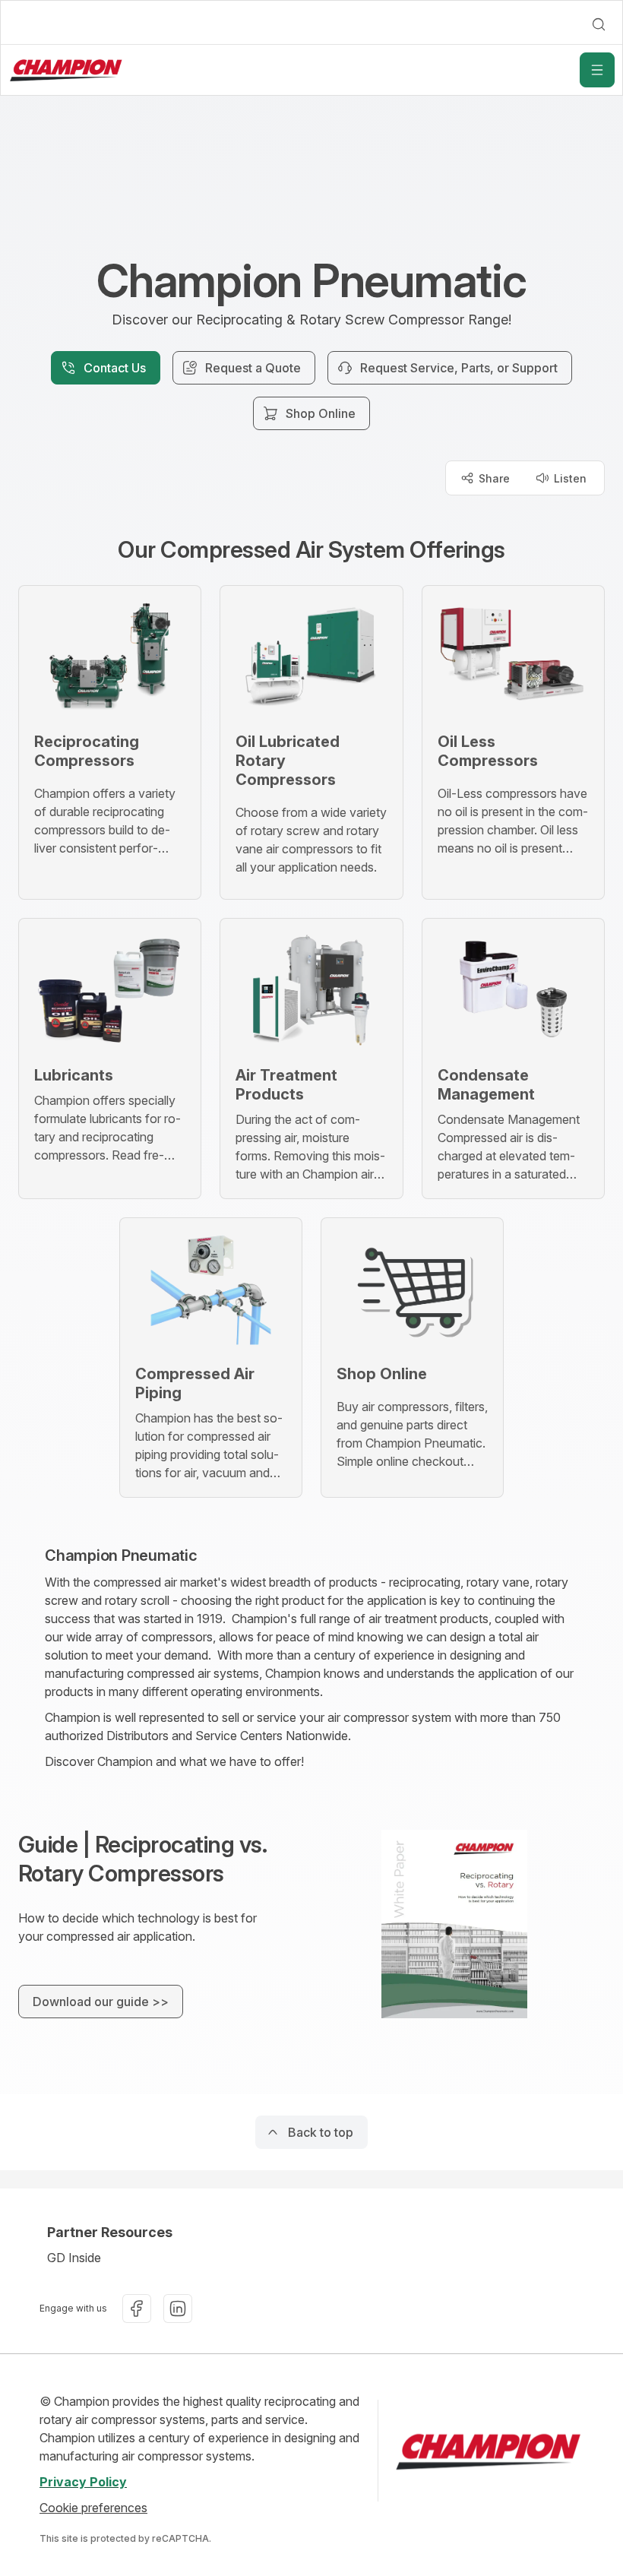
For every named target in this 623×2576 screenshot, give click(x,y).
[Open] (597, 70)
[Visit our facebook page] (137, 2309)
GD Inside (74, 2258)
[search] (599, 24)
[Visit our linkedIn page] (178, 2309)
